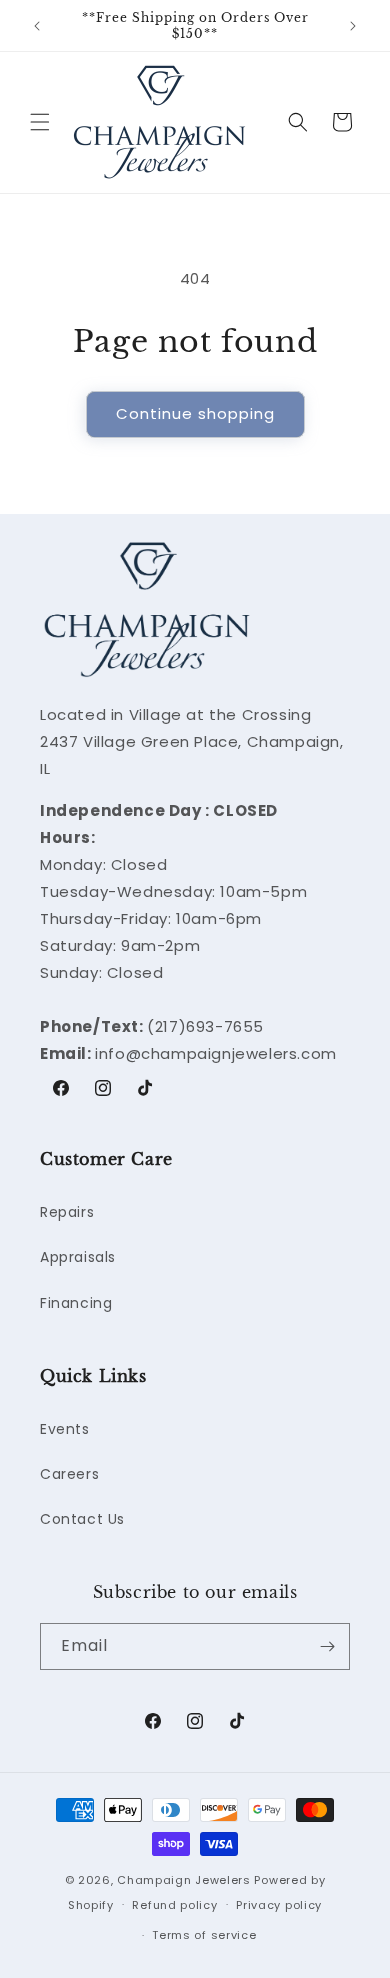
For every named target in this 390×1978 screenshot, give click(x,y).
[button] (40, 122)
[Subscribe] (327, 1646)
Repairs (67, 1212)
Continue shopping (195, 413)
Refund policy (174, 1905)
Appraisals (78, 1257)
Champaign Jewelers (184, 1880)
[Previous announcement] (37, 26)
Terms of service (204, 1935)
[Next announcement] (353, 26)
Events (65, 1429)
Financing (76, 1303)
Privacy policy (279, 1905)
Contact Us (82, 1519)
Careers (69, 1474)
